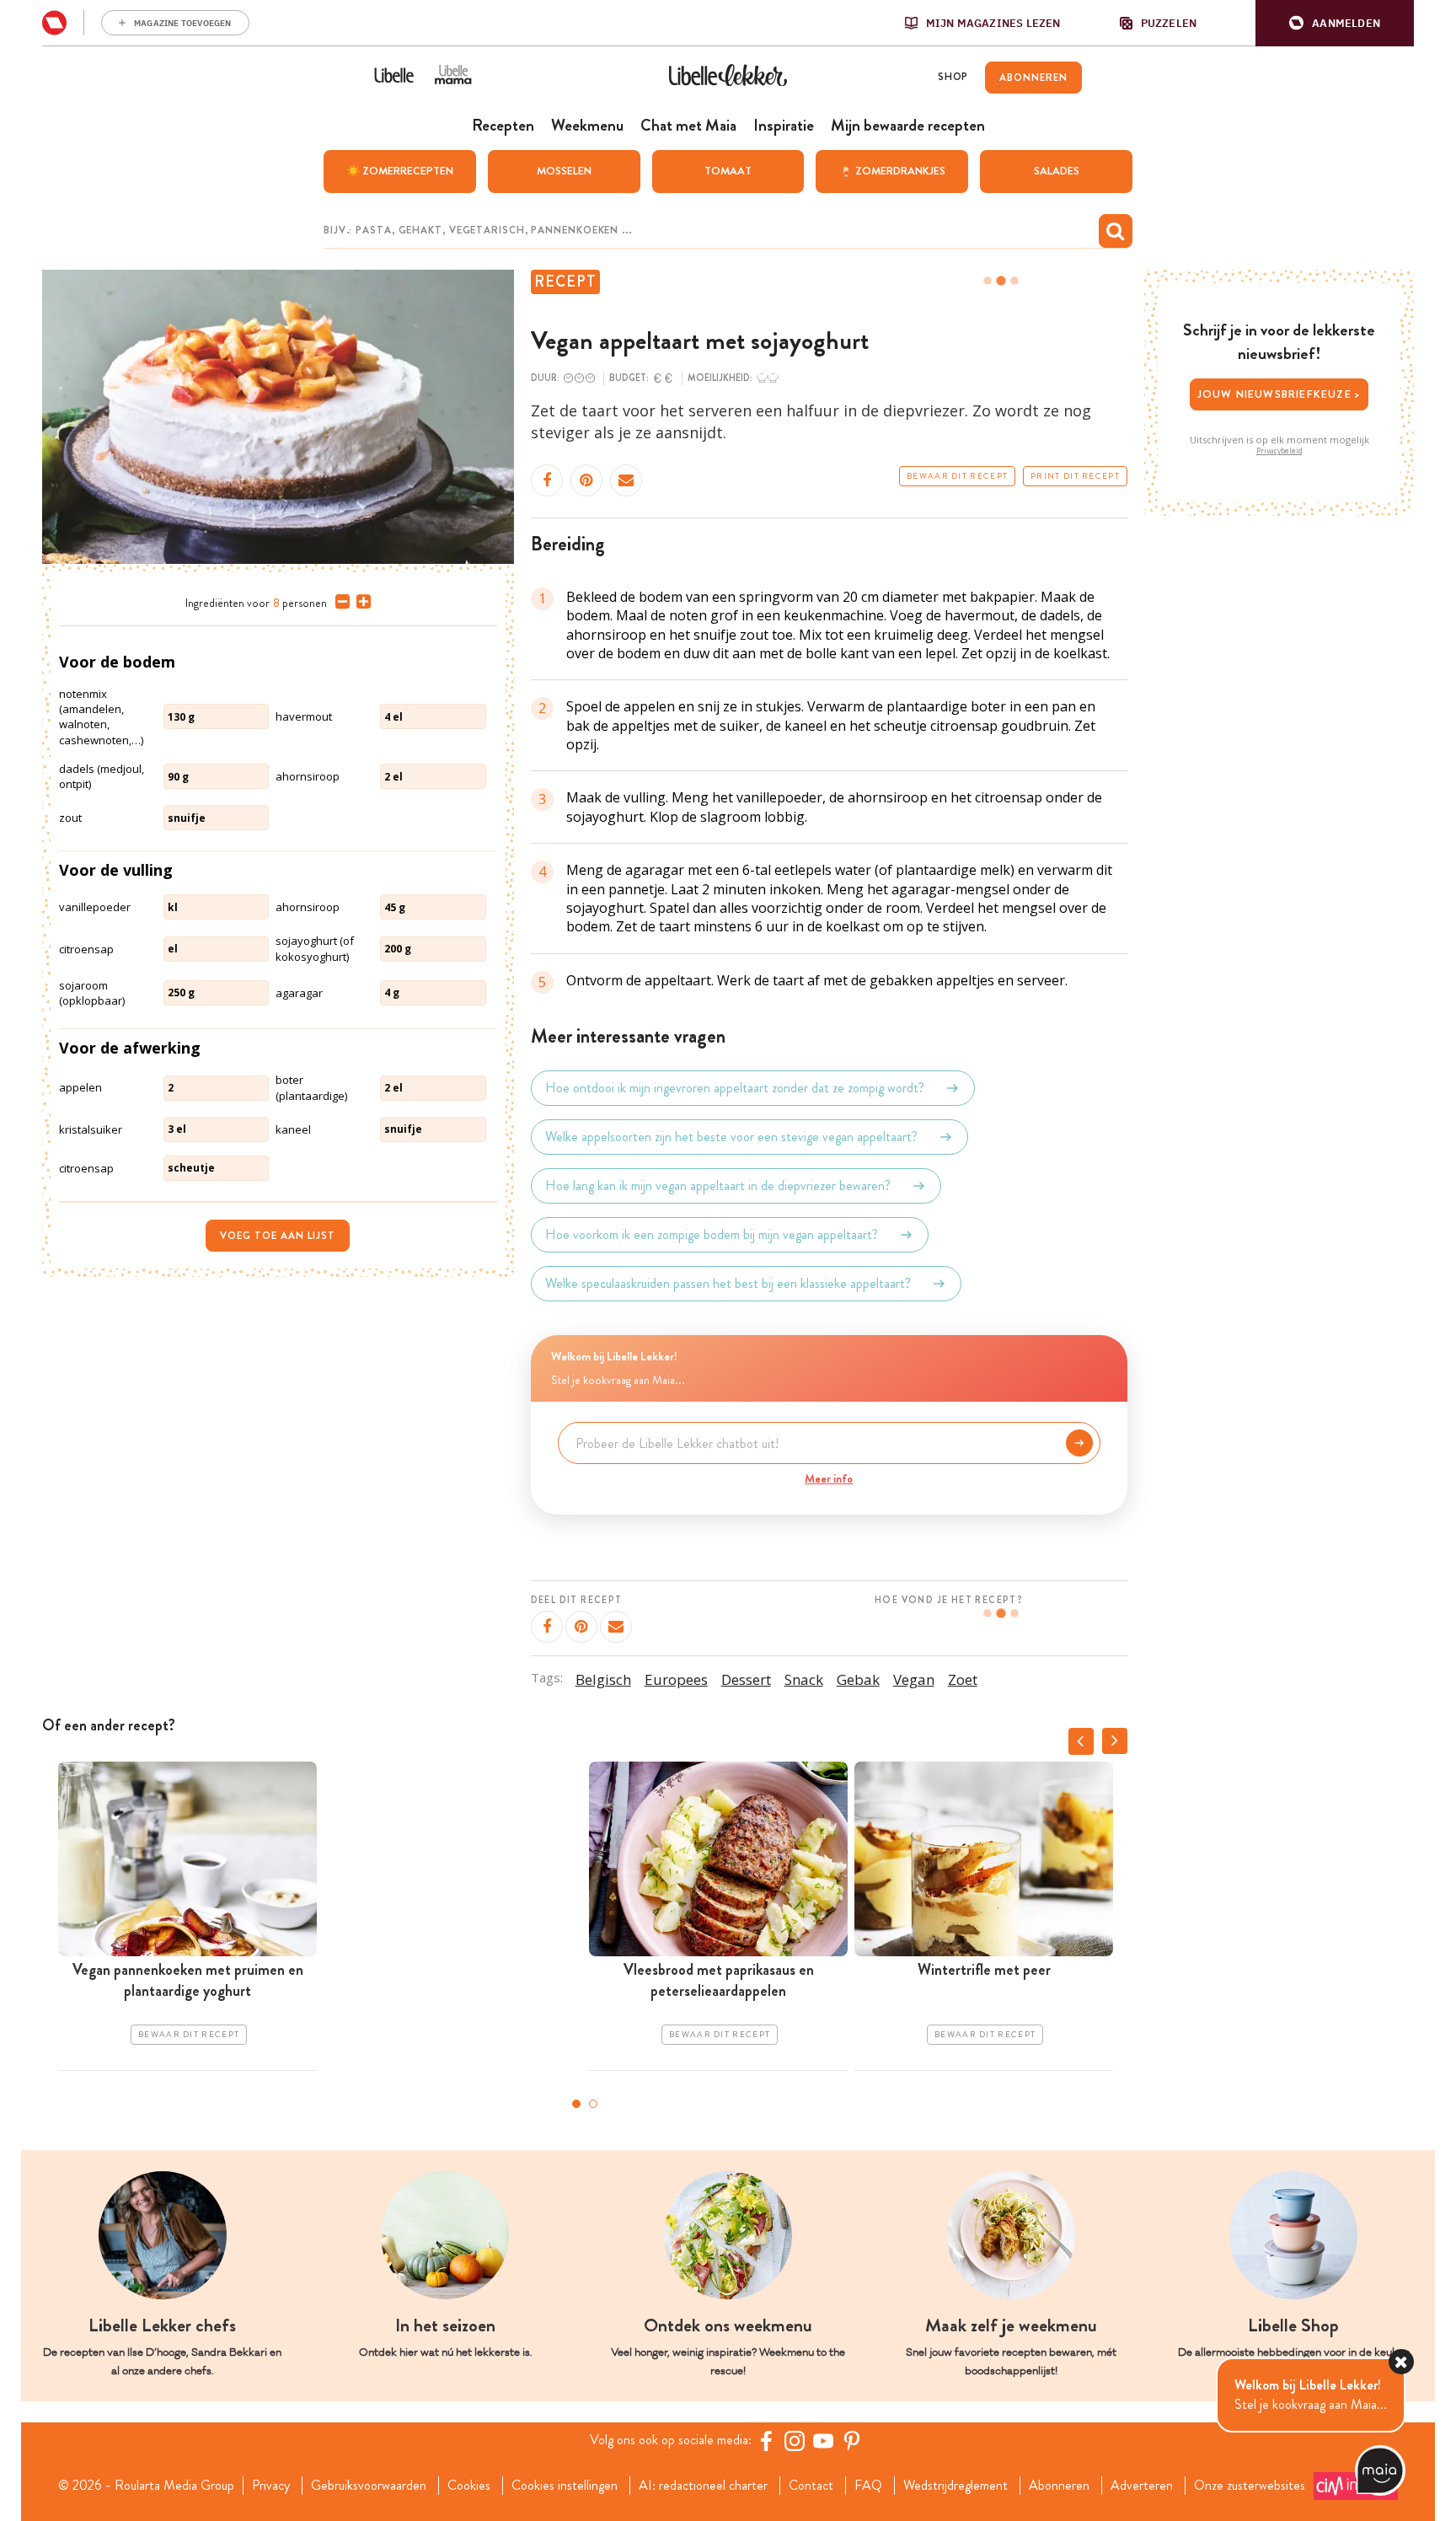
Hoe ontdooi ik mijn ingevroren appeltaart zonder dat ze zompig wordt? (735, 1088)
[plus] (360, 602)
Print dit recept (1075, 476)
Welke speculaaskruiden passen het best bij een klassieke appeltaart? (728, 1283)
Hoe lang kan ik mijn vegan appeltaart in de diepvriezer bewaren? (718, 1185)
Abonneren (1059, 2486)
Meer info (829, 1478)
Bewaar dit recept (957, 476)
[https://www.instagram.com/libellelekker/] (795, 2441)
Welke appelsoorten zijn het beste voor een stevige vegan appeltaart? (731, 1137)
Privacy (271, 2486)
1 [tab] (576, 2104)
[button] (1335, 23)
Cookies (469, 2486)
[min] (339, 602)
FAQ (868, 2486)
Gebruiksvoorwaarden (369, 2486)
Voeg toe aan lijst (278, 1236)
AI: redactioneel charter (703, 2486)
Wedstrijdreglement (955, 2486)
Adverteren (1142, 2486)
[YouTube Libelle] (823, 2441)
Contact (811, 2486)
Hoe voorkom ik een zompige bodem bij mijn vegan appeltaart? (712, 1234)
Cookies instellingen (565, 2486)
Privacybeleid (1279, 451)
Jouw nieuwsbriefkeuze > (1279, 394)
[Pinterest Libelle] (852, 2441)
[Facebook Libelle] (766, 2441)
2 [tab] (593, 2104)
